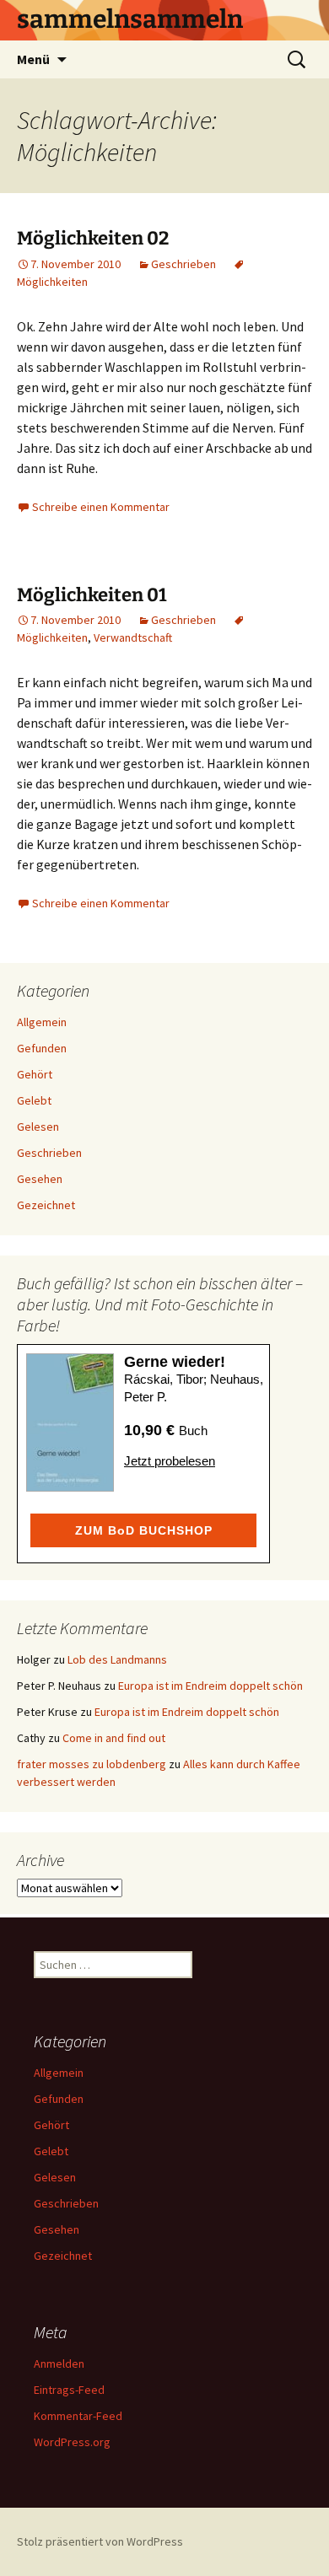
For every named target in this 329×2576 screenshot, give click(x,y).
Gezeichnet (46, 1205)
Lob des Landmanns (117, 1659)
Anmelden (59, 2364)
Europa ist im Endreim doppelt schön (210, 1686)
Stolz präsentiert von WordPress (100, 2541)
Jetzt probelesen (170, 1461)
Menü (33, 59)
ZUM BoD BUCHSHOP (144, 1530)
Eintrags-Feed (69, 2390)
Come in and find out (114, 1738)
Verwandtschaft (133, 637)
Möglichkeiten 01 (92, 595)
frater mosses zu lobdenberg (92, 1764)
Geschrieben (183, 264)
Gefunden (42, 1048)
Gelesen (38, 1127)
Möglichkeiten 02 (93, 238)
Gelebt (34, 1100)
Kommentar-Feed (78, 2416)
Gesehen (40, 1179)
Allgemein (42, 1022)
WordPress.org (72, 2442)
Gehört (35, 1074)
